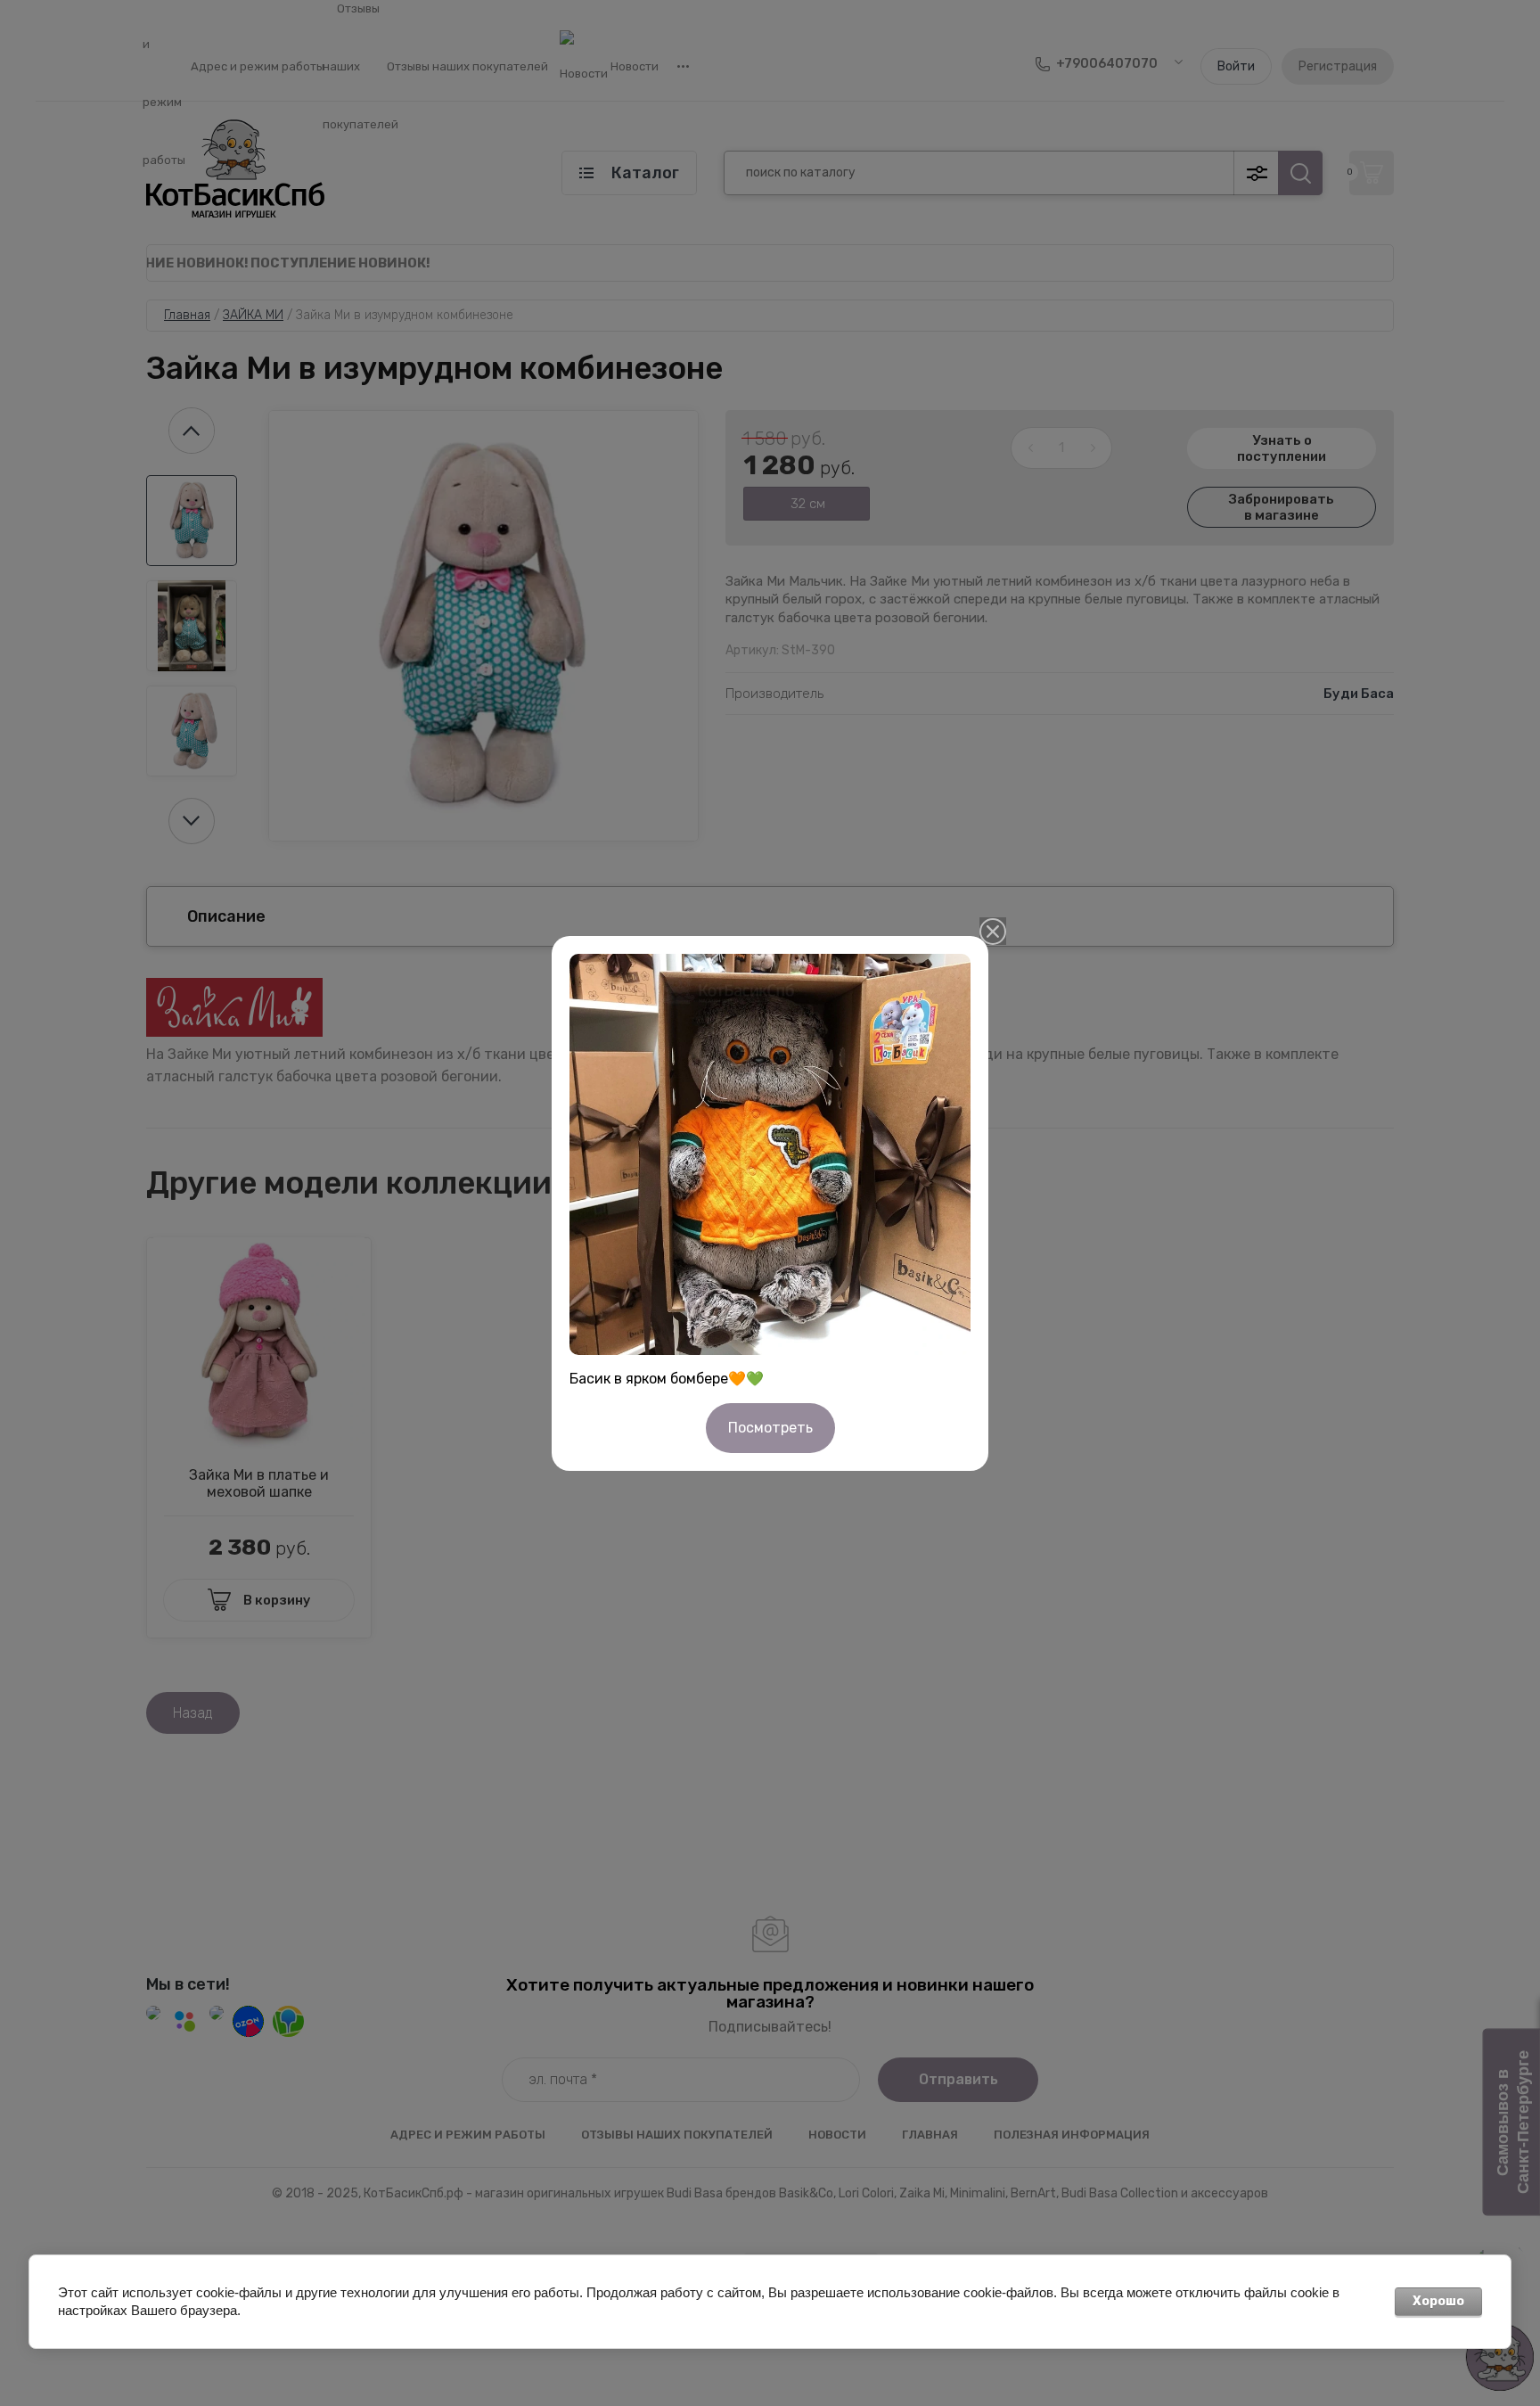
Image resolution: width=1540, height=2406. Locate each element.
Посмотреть (770, 1428)
